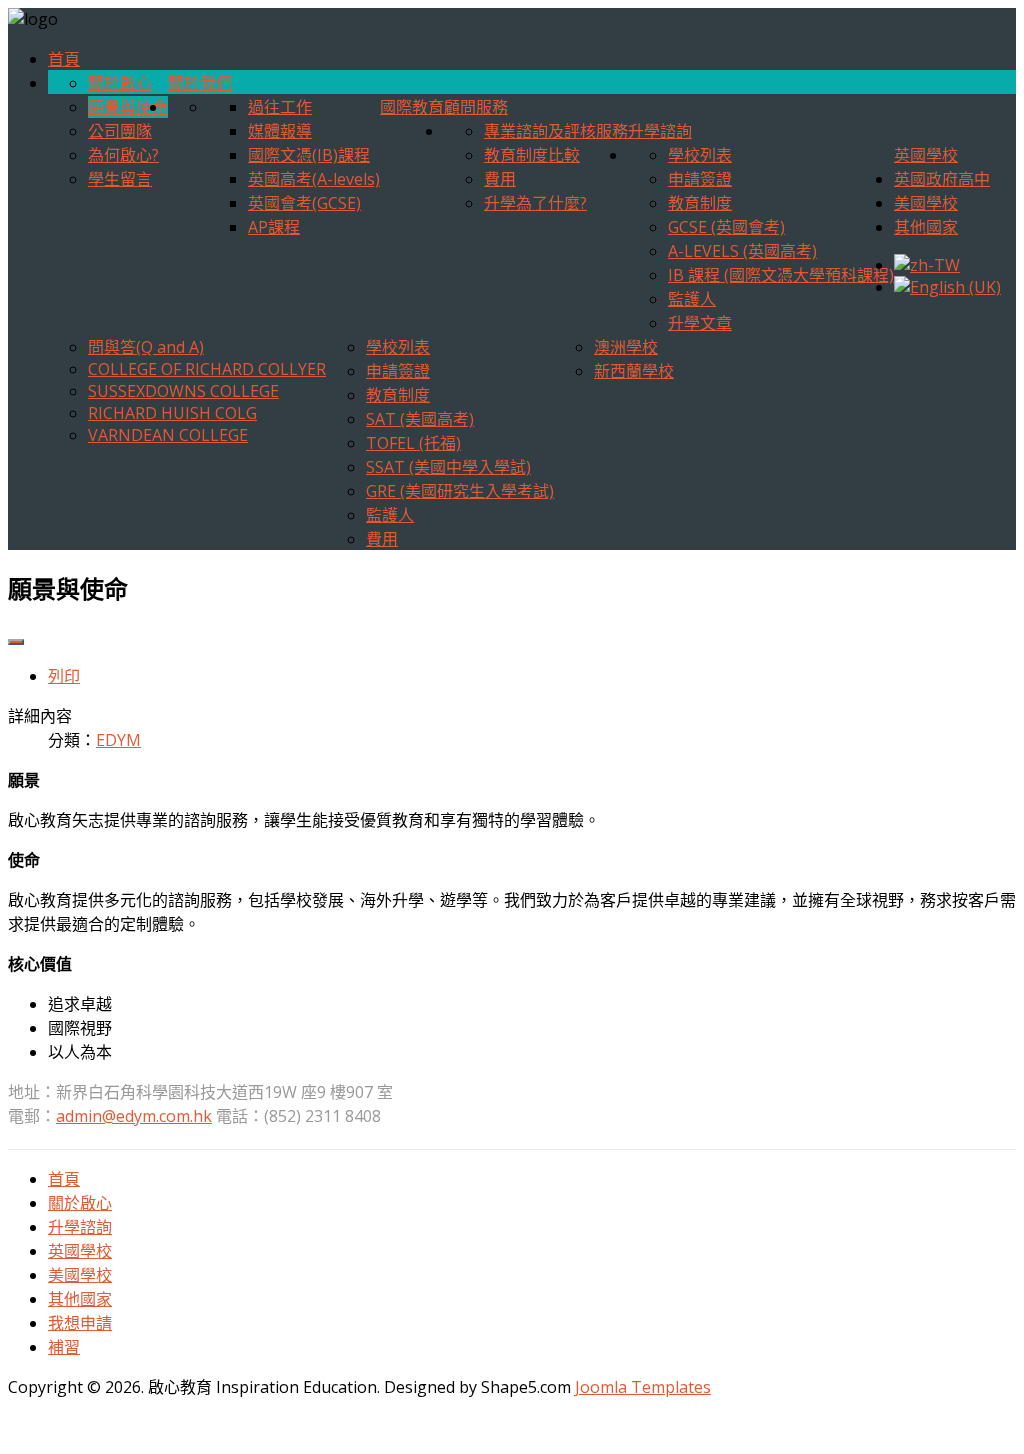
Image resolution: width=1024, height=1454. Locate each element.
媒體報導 (280, 131)
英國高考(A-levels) (314, 179)
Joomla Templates (643, 1387)
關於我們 (200, 83)
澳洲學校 (626, 347)
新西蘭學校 (634, 371)
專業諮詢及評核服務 (556, 131)
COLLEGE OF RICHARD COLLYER (207, 369)
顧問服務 (476, 107)
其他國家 (926, 227)
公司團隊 (120, 131)
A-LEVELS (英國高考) (742, 251)
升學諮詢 (660, 131)
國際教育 (412, 107)
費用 (500, 179)
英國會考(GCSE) (304, 203)
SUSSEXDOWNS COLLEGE (183, 391)
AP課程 (274, 227)
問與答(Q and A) (146, 347)
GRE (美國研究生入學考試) (460, 491)
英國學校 (926, 155)
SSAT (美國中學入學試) (448, 467)
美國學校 (926, 203)
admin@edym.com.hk (134, 1116)
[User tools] (16, 642)
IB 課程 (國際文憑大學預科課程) (781, 275)
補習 (64, 1347)
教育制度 (700, 203)
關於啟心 (120, 83)
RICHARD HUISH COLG (172, 413)
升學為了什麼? (535, 203)
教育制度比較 (532, 155)
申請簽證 (700, 179)
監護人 (692, 299)
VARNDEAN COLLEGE (168, 435)
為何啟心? (123, 155)
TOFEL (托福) (413, 443)
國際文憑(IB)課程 (309, 155)
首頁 (64, 59)
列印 (64, 676)
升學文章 (700, 323)
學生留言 (120, 179)
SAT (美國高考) (420, 419)
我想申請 (80, 1323)
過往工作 (280, 107)
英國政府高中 (942, 179)
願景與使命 (128, 107)
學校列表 (700, 155)
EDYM (118, 740)
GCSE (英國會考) (726, 227)
